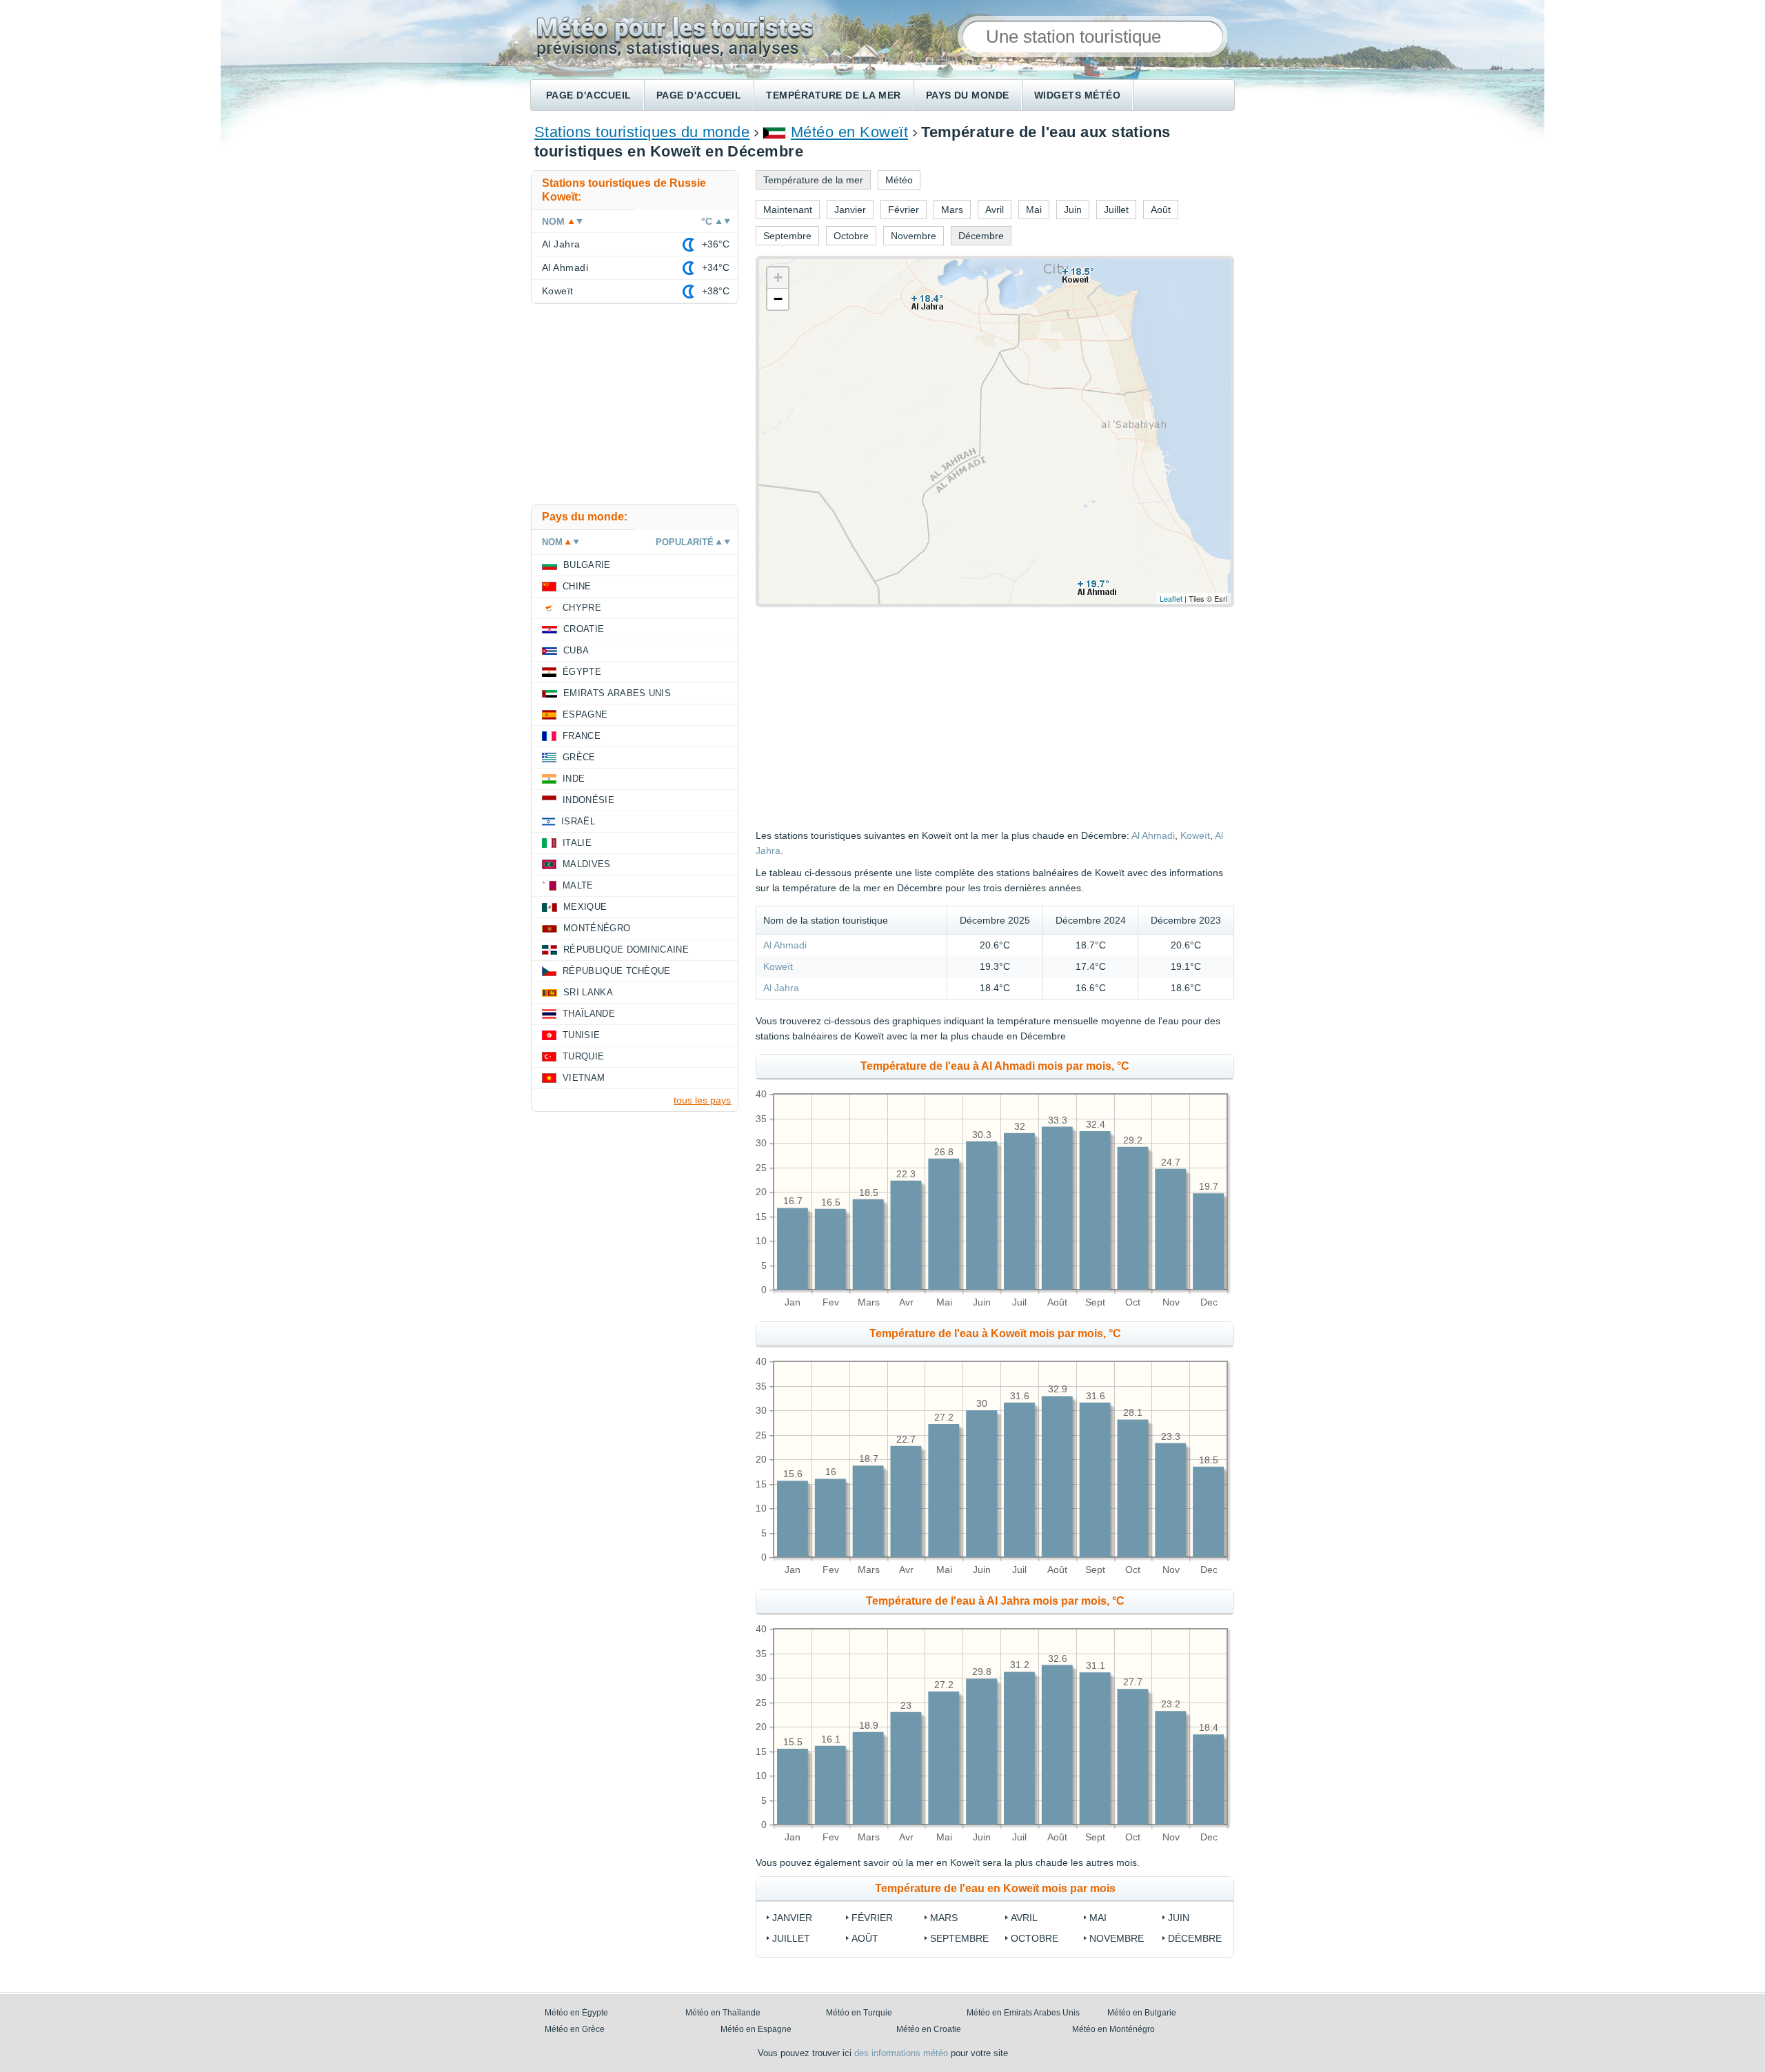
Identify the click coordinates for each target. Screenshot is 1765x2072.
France (582, 736)
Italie (577, 843)
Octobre (1035, 1938)
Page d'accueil (589, 95)
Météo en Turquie (859, 2013)
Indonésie (588, 800)
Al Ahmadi (1153, 835)
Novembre (1117, 1938)
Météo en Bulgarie (1142, 2013)
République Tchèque (617, 971)
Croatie (584, 629)
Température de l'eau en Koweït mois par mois (995, 1888)
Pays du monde (968, 95)
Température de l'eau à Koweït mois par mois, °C (995, 1333)
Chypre (582, 608)
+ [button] (778, 277)
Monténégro (597, 928)
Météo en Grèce (575, 2029)
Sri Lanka (588, 992)
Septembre (959, 1938)
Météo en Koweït (849, 132)
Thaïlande (589, 1014)
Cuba (576, 650)
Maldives (587, 864)
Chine (577, 586)
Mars (944, 1918)
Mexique (585, 907)
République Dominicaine (626, 949)
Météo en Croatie (929, 2029)
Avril (1024, 1918)
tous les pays (702, 1100)
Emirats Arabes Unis (617, 693)
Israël (578, 821)
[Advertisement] (1107, 718)
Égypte (582, 672)
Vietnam (584, 1078)
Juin (1179, 1918)
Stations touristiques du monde (642, 132)
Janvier (792, 1918)
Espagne (585, 714)
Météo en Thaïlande (723, 2013)
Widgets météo (1077, 95)
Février (872, 1918)
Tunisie (581, 1035)
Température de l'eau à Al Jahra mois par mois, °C (995, 1601)
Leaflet (1171, 598)
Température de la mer (833, 95)
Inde (574, 779)
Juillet (791, 1938)
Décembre (1195, 1938)
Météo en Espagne (756, 2029)
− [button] (778, 299)
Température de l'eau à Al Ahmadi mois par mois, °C (995, 1066)
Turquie (583, 1056)
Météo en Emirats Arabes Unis (1023, 2013)
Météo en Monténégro (1113, 2029)
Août (865, 1938)
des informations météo (901, 2053)
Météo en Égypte (576, 2013)
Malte (578, 885)
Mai (1098, 1918)
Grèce (579, 757)
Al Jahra (781, 988)
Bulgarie (587, 565)
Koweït (1195, 835)
